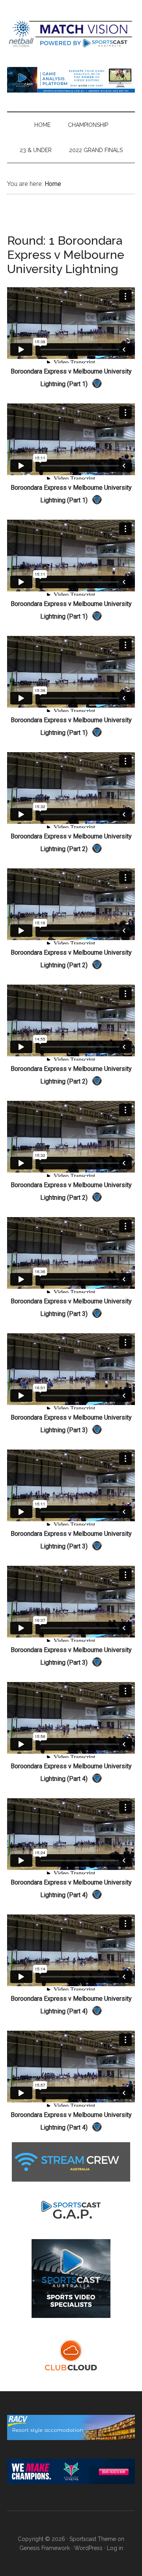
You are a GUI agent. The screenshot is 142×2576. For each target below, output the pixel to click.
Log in (115, 2548)
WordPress (88, 2548)
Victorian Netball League (71, 33)
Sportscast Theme (93, 2539)
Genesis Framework (45, 2548)
